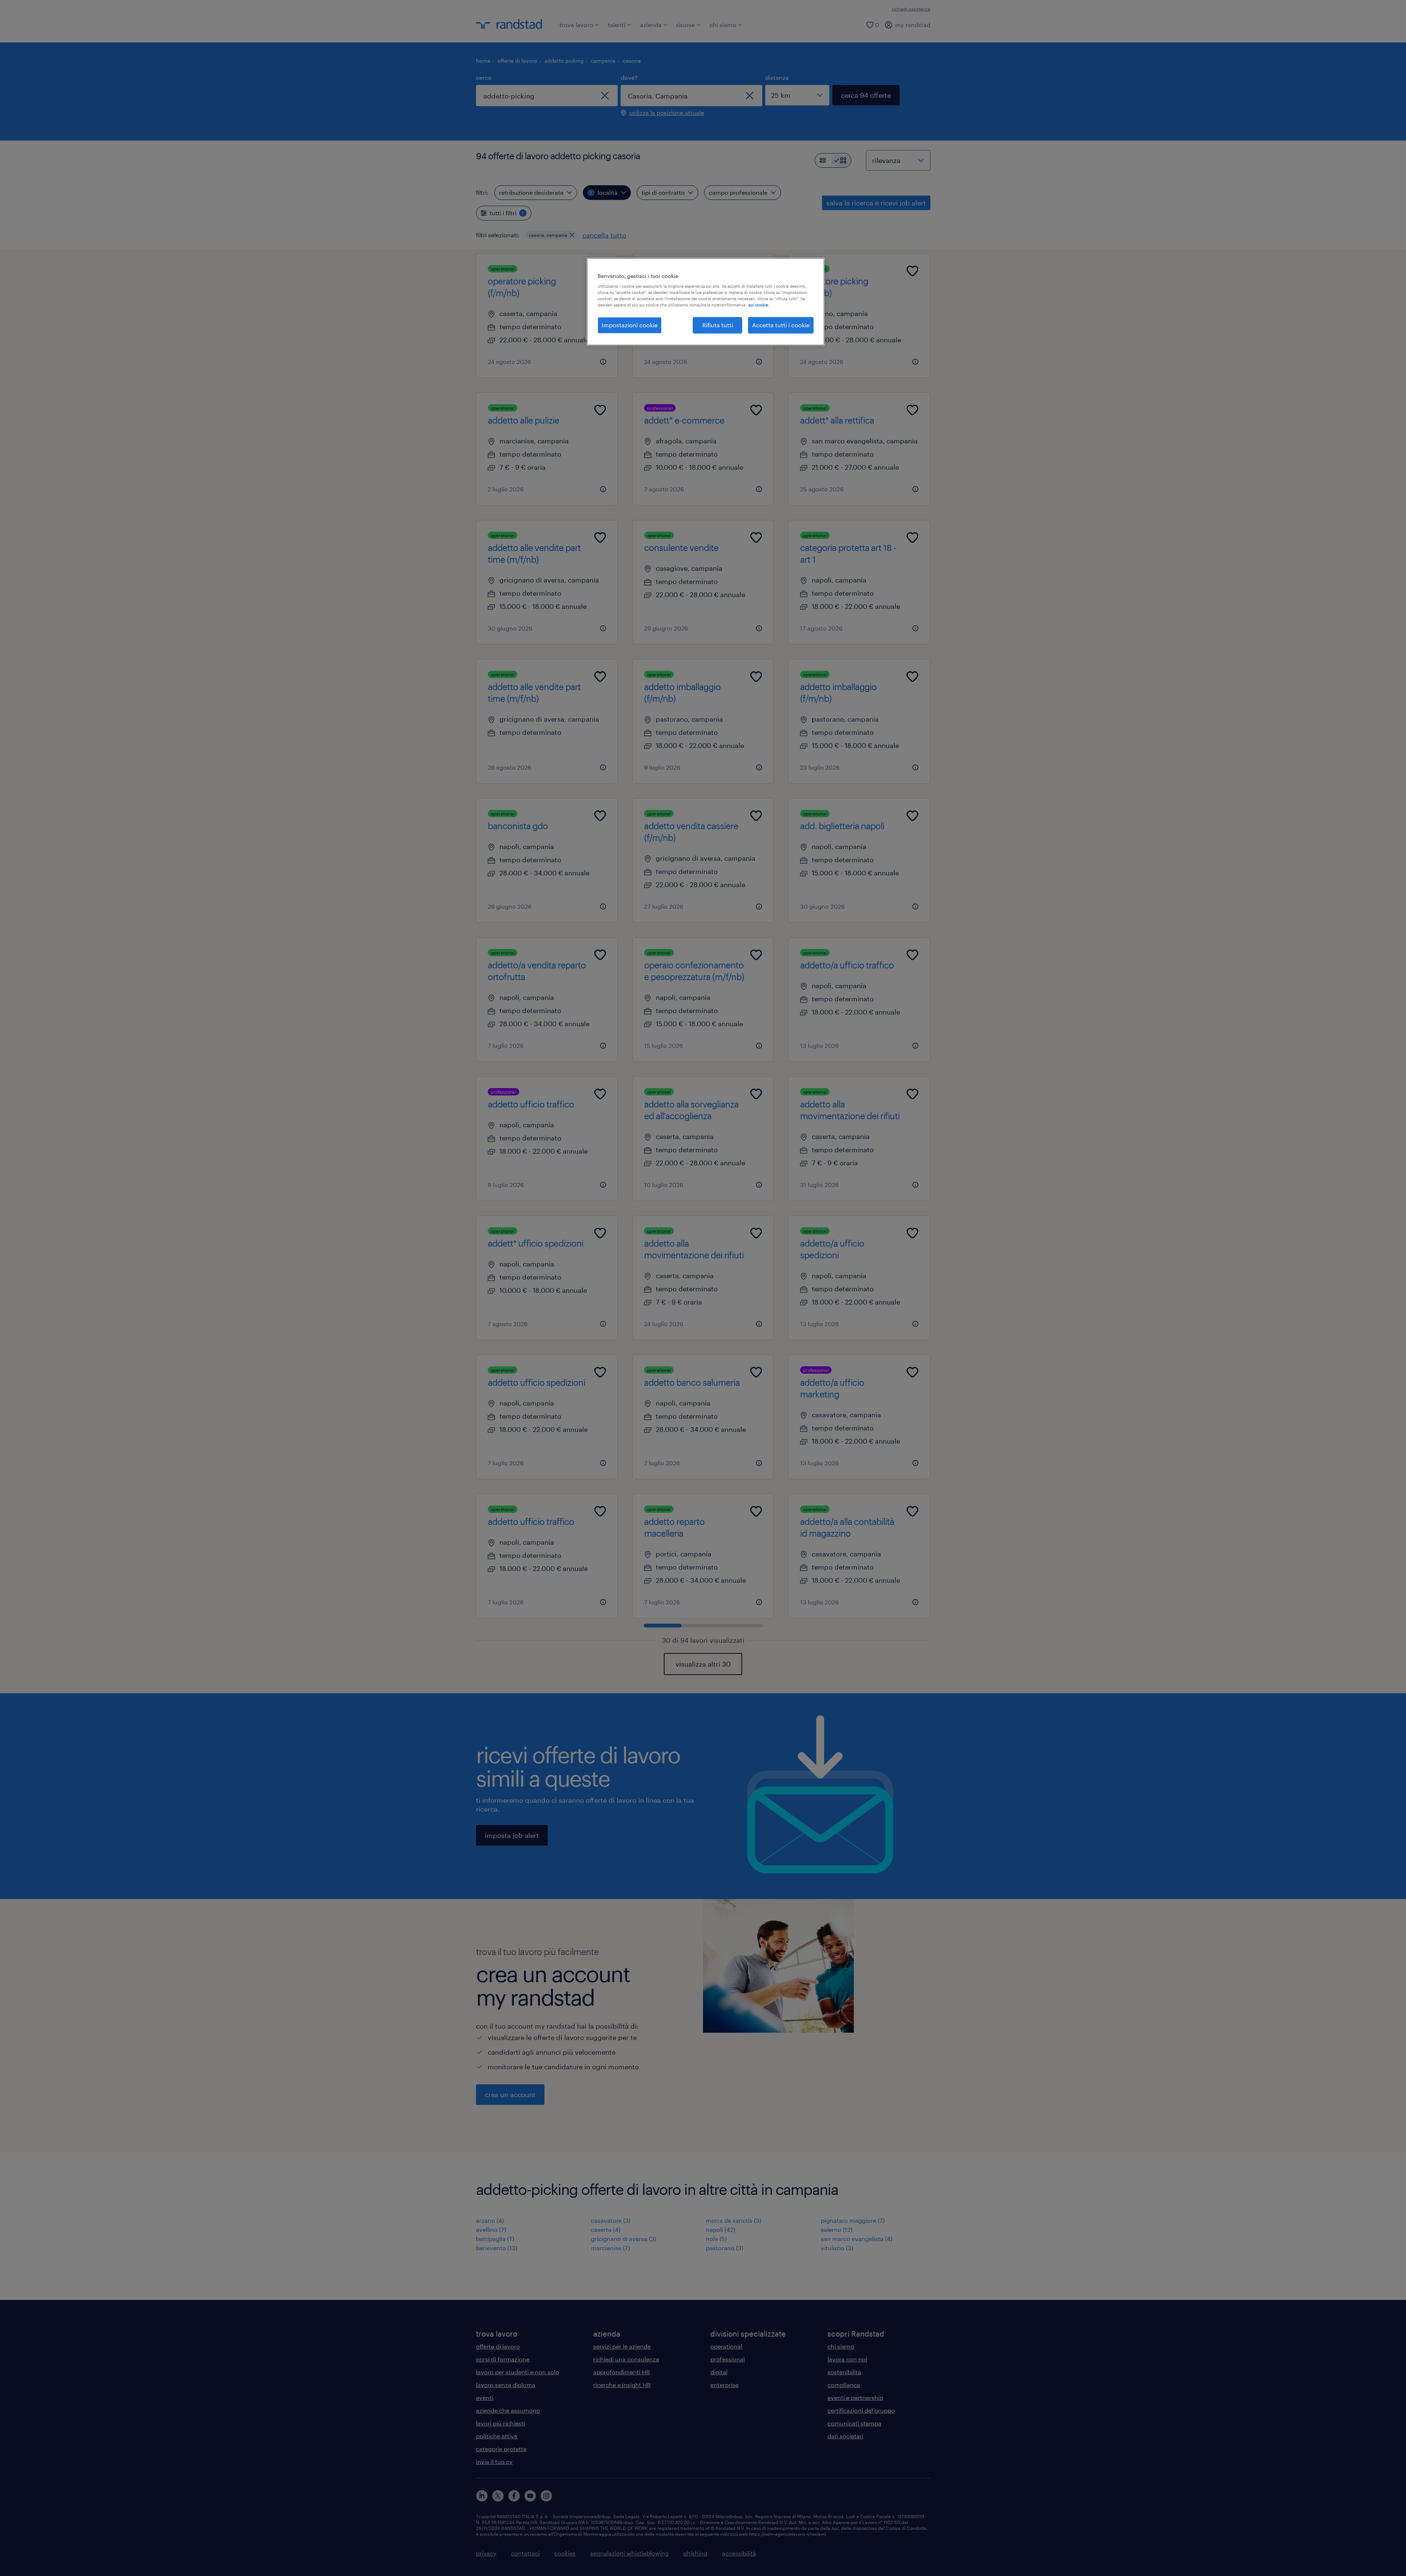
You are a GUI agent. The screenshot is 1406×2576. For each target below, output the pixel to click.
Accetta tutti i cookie (781, 325)
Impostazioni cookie (630, 325)
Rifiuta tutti (718, 325)
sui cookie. (759, 305)
